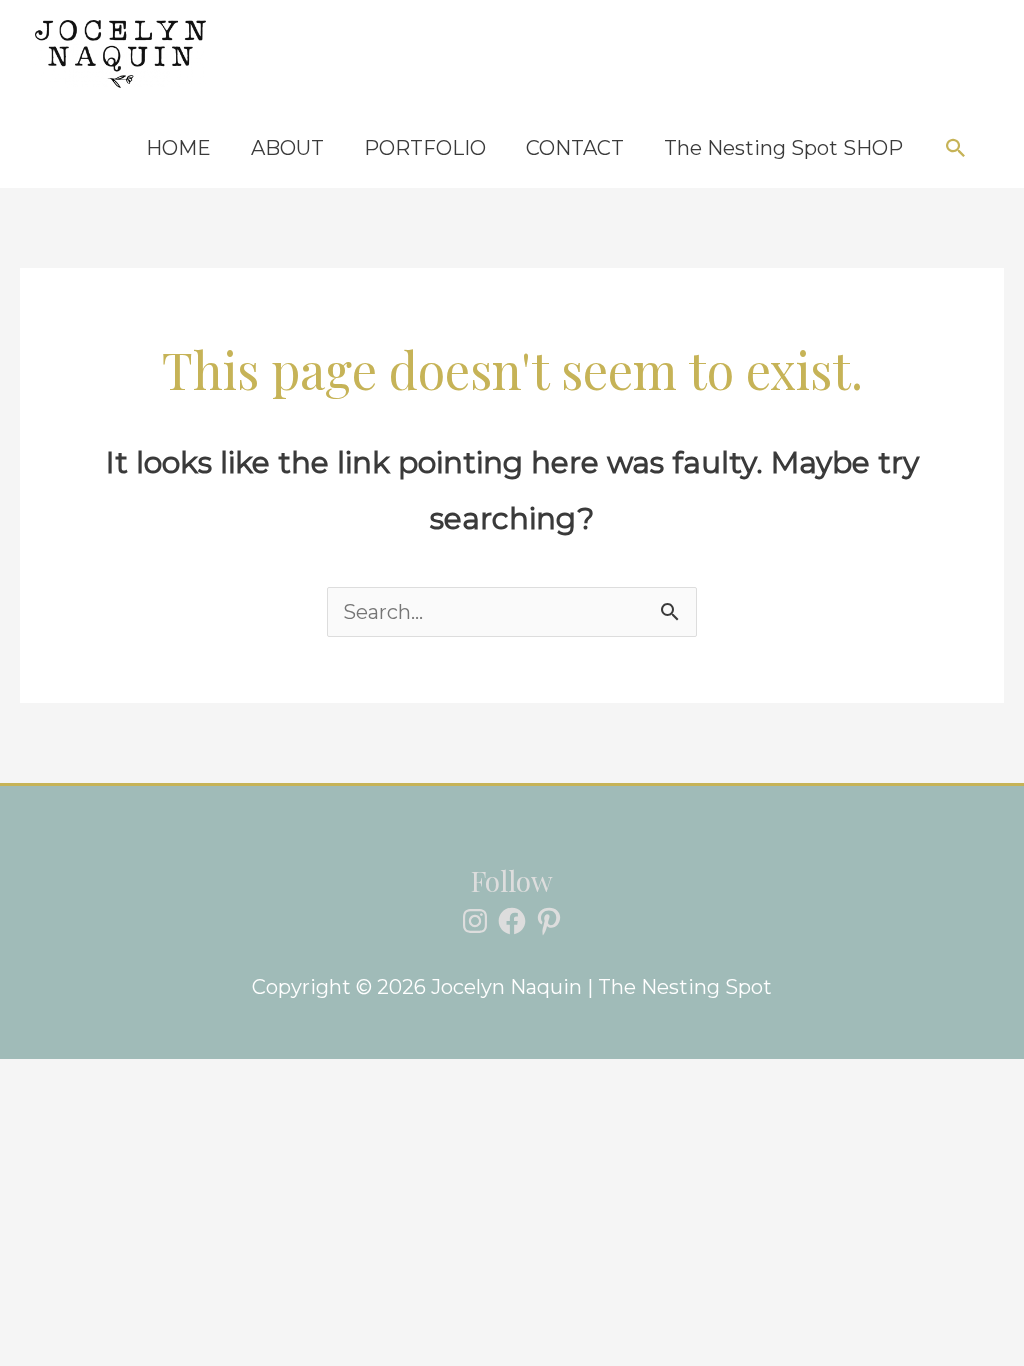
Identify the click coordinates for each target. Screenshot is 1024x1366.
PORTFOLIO (425, 148)
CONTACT (575, 148)
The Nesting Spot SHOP (783, 148)
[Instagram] (475, 921)
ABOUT (287, 148)
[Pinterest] (549, 921)
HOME (178, 148)
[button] (956, 148)
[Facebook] (512, 921)
